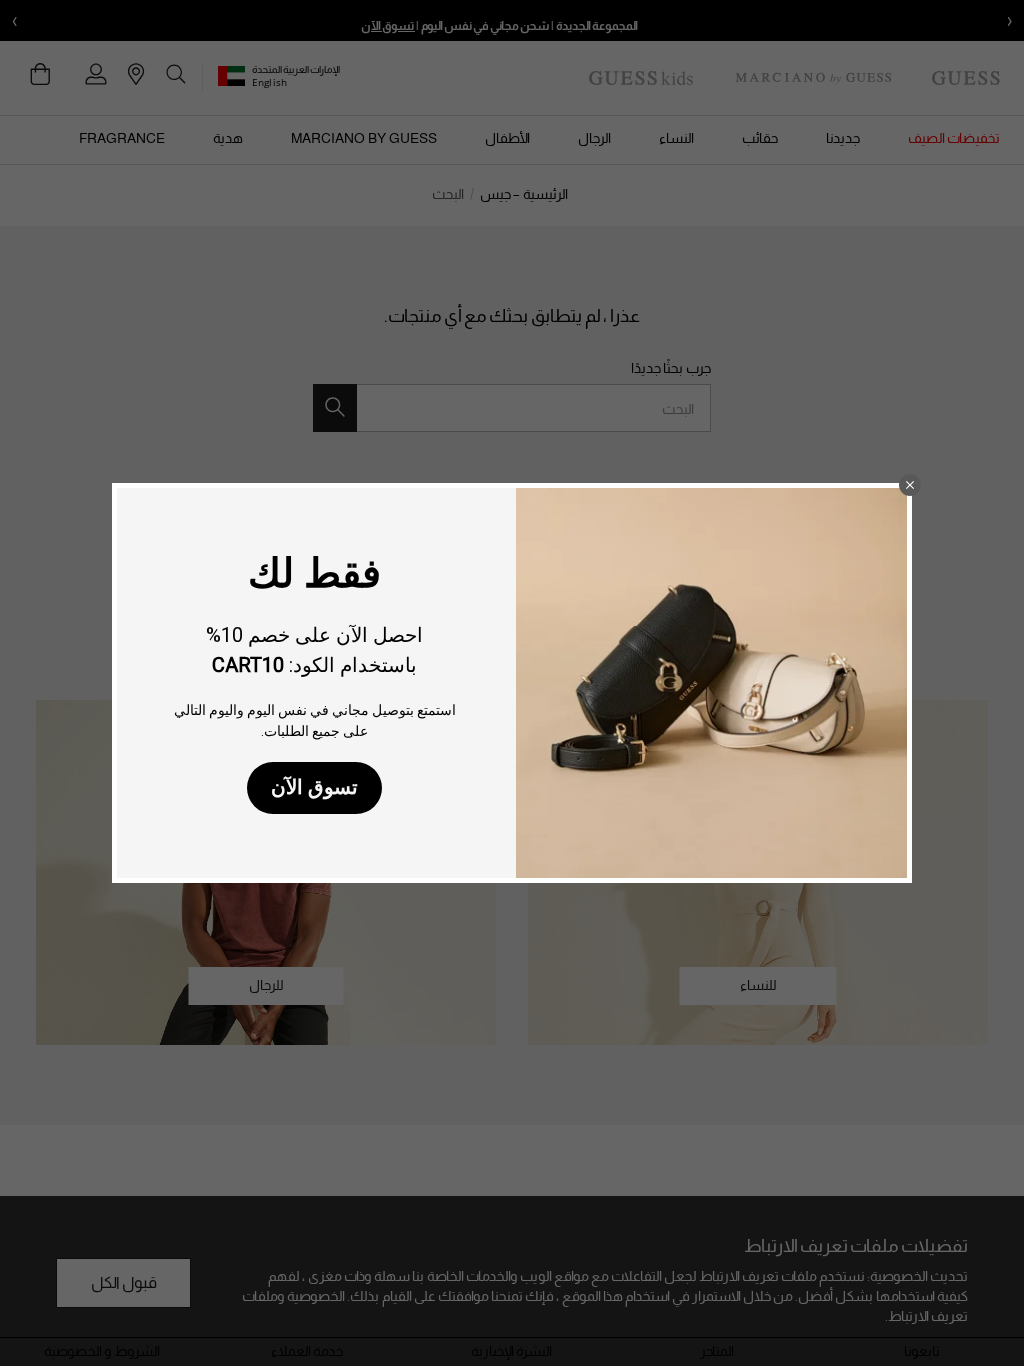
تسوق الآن (314, 787)
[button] (910, 485)
